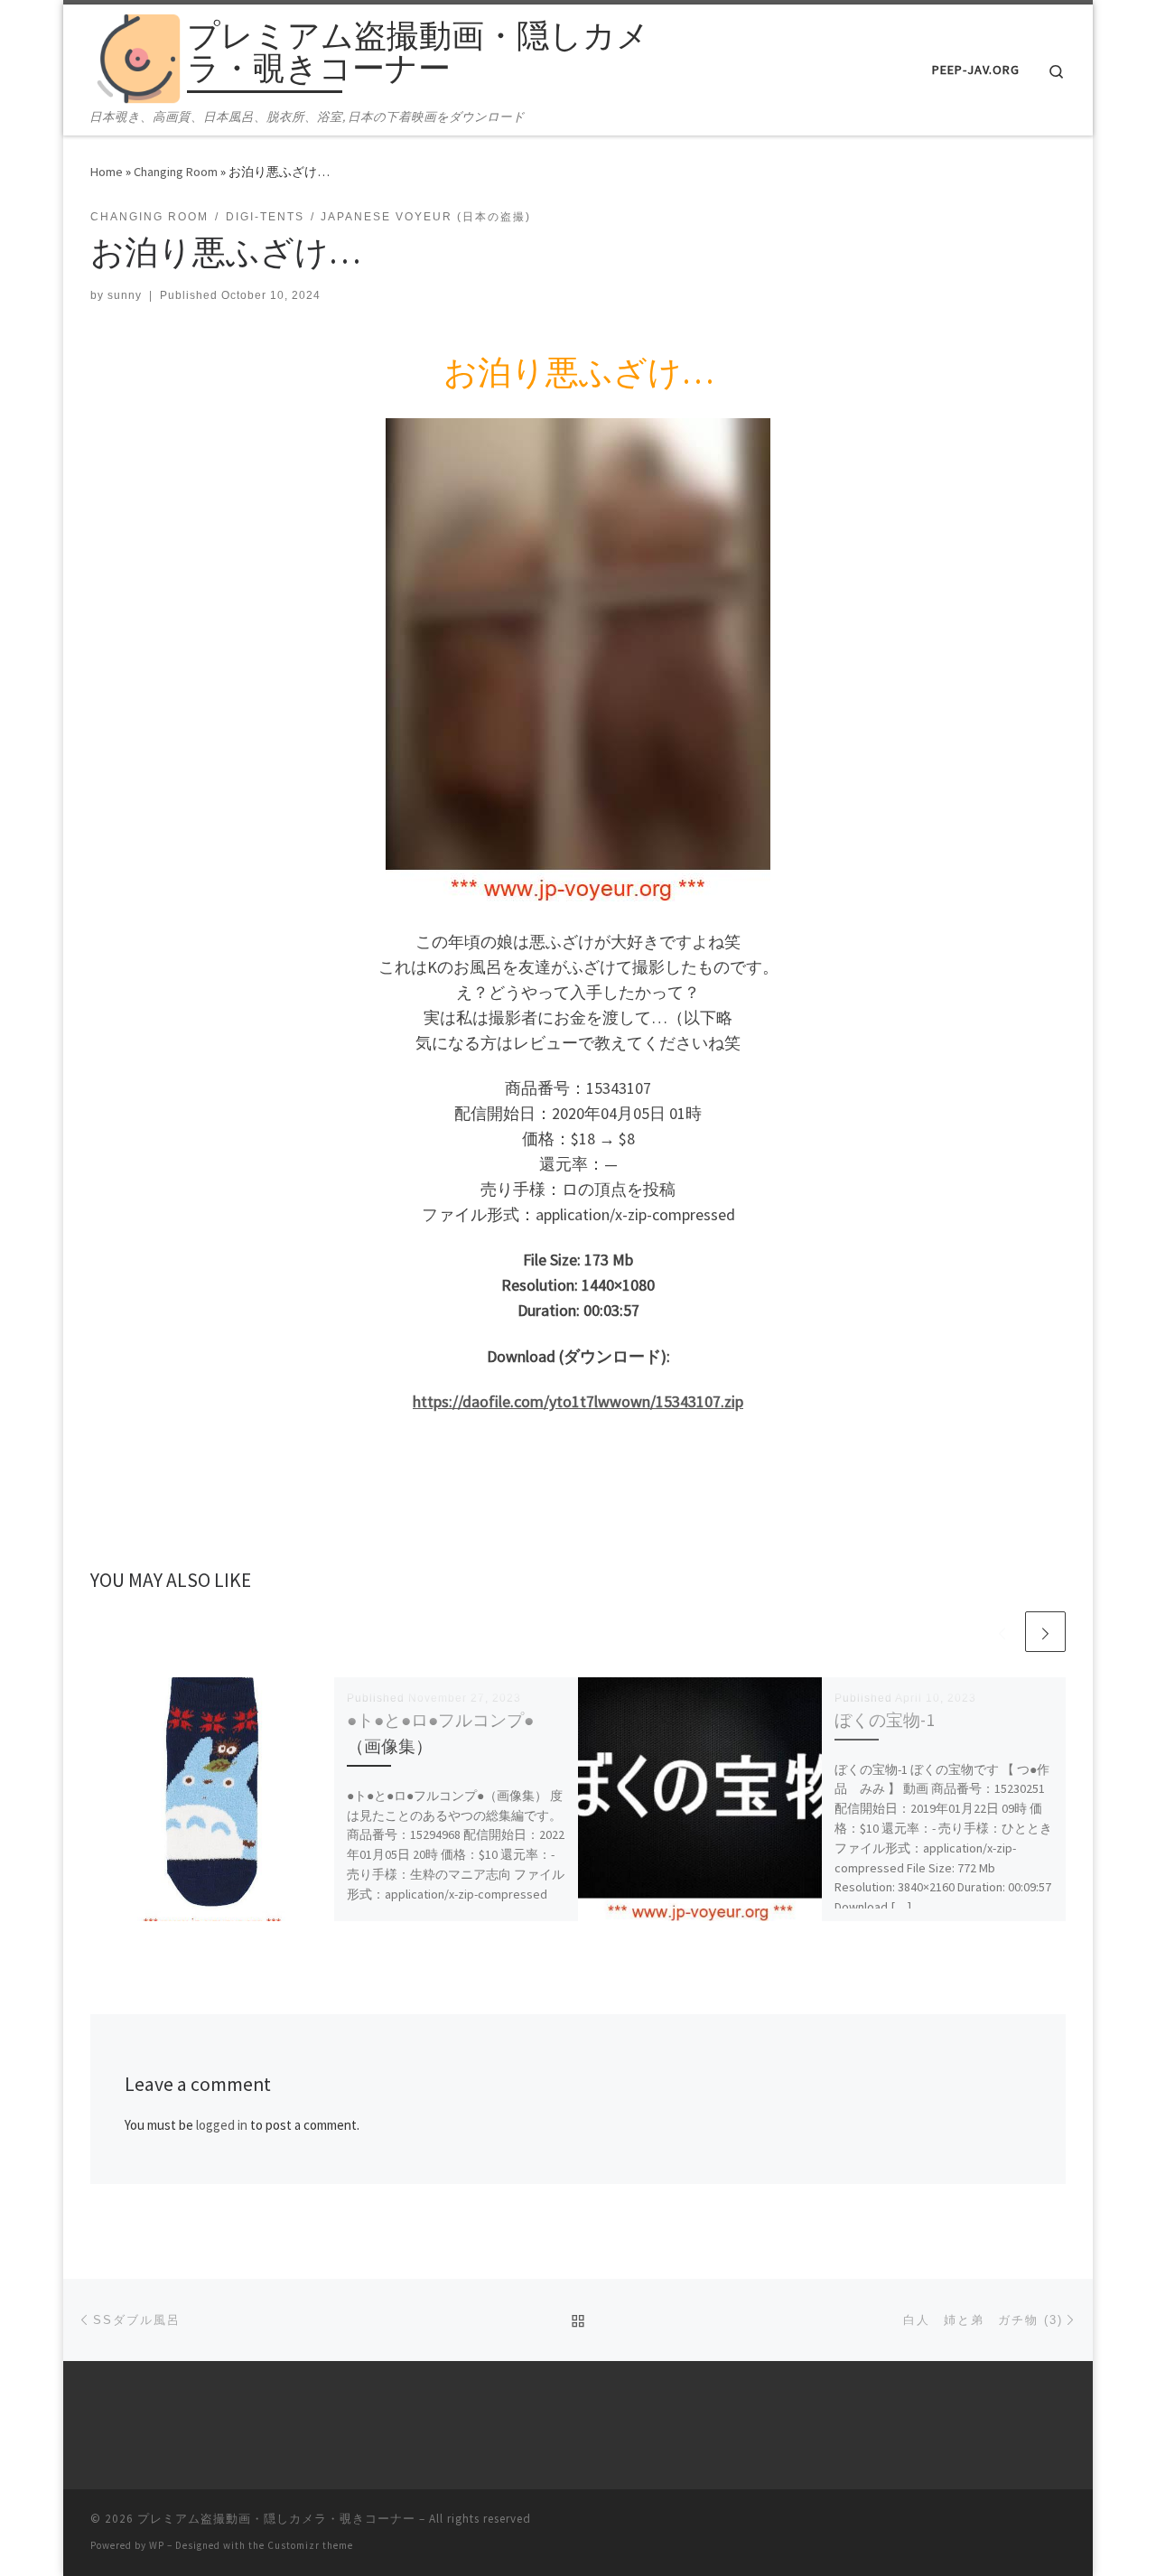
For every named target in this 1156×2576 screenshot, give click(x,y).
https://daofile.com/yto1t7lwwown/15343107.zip (578, 1401)
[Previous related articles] (1002, 1632)
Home (107, 172)
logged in (222, 2125)
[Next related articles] (1045, 1632)
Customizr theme (310, 2545)
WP (157, 2545)
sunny (125, 295)
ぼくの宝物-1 (885, 1720)
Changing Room (176, 172)
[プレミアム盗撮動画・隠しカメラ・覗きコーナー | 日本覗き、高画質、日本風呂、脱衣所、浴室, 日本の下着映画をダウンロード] (135, 56)
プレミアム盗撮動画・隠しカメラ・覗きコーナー (276, 2519)
